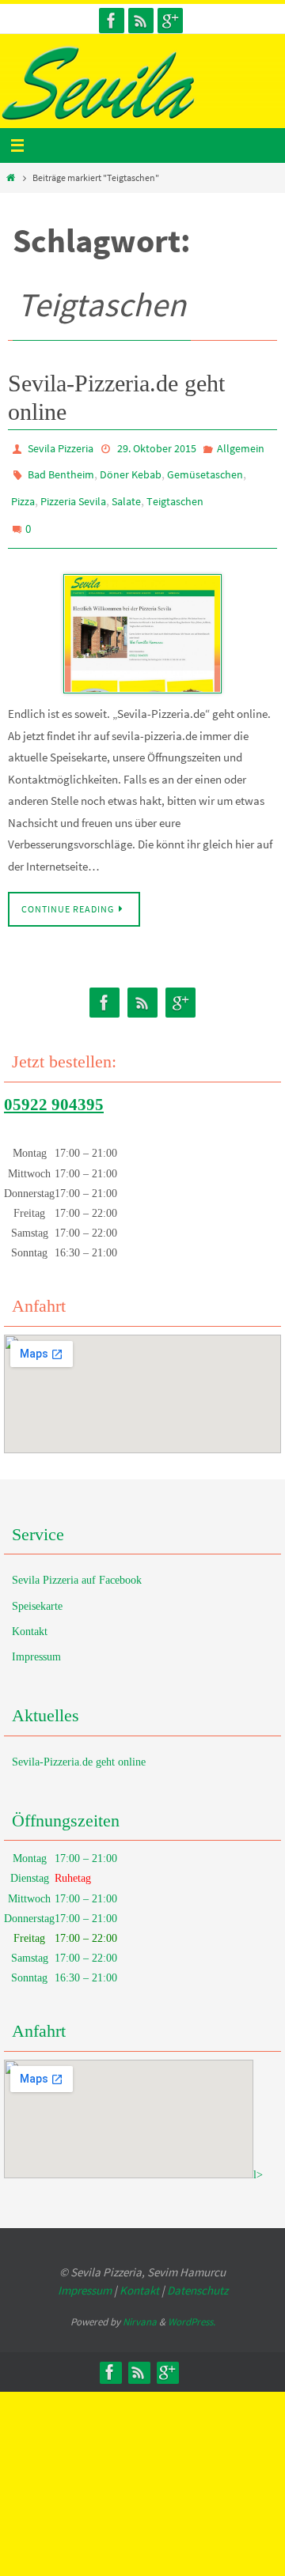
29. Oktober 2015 (157, 448)
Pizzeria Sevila (73, 493)
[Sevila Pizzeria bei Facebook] (112, 21)
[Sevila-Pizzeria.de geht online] (142, 618)
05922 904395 (54, 1088)
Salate (126, 493)
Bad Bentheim (61, 470)
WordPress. (192, 2306)
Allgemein (241, 448)
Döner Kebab (131, 470)
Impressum (36, 1641)
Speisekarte (37, 1590)
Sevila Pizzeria (61, 448)
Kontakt (30, 1615)
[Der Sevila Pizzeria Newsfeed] (141, 21)
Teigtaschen (175, 493)
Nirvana (140, 2306)
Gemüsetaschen (205, 470)
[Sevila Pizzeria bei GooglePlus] (170, 21)
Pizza (23, 493)
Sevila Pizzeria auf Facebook (77, 1564)
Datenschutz (198, 2274)
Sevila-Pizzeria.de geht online (79, 1745)
